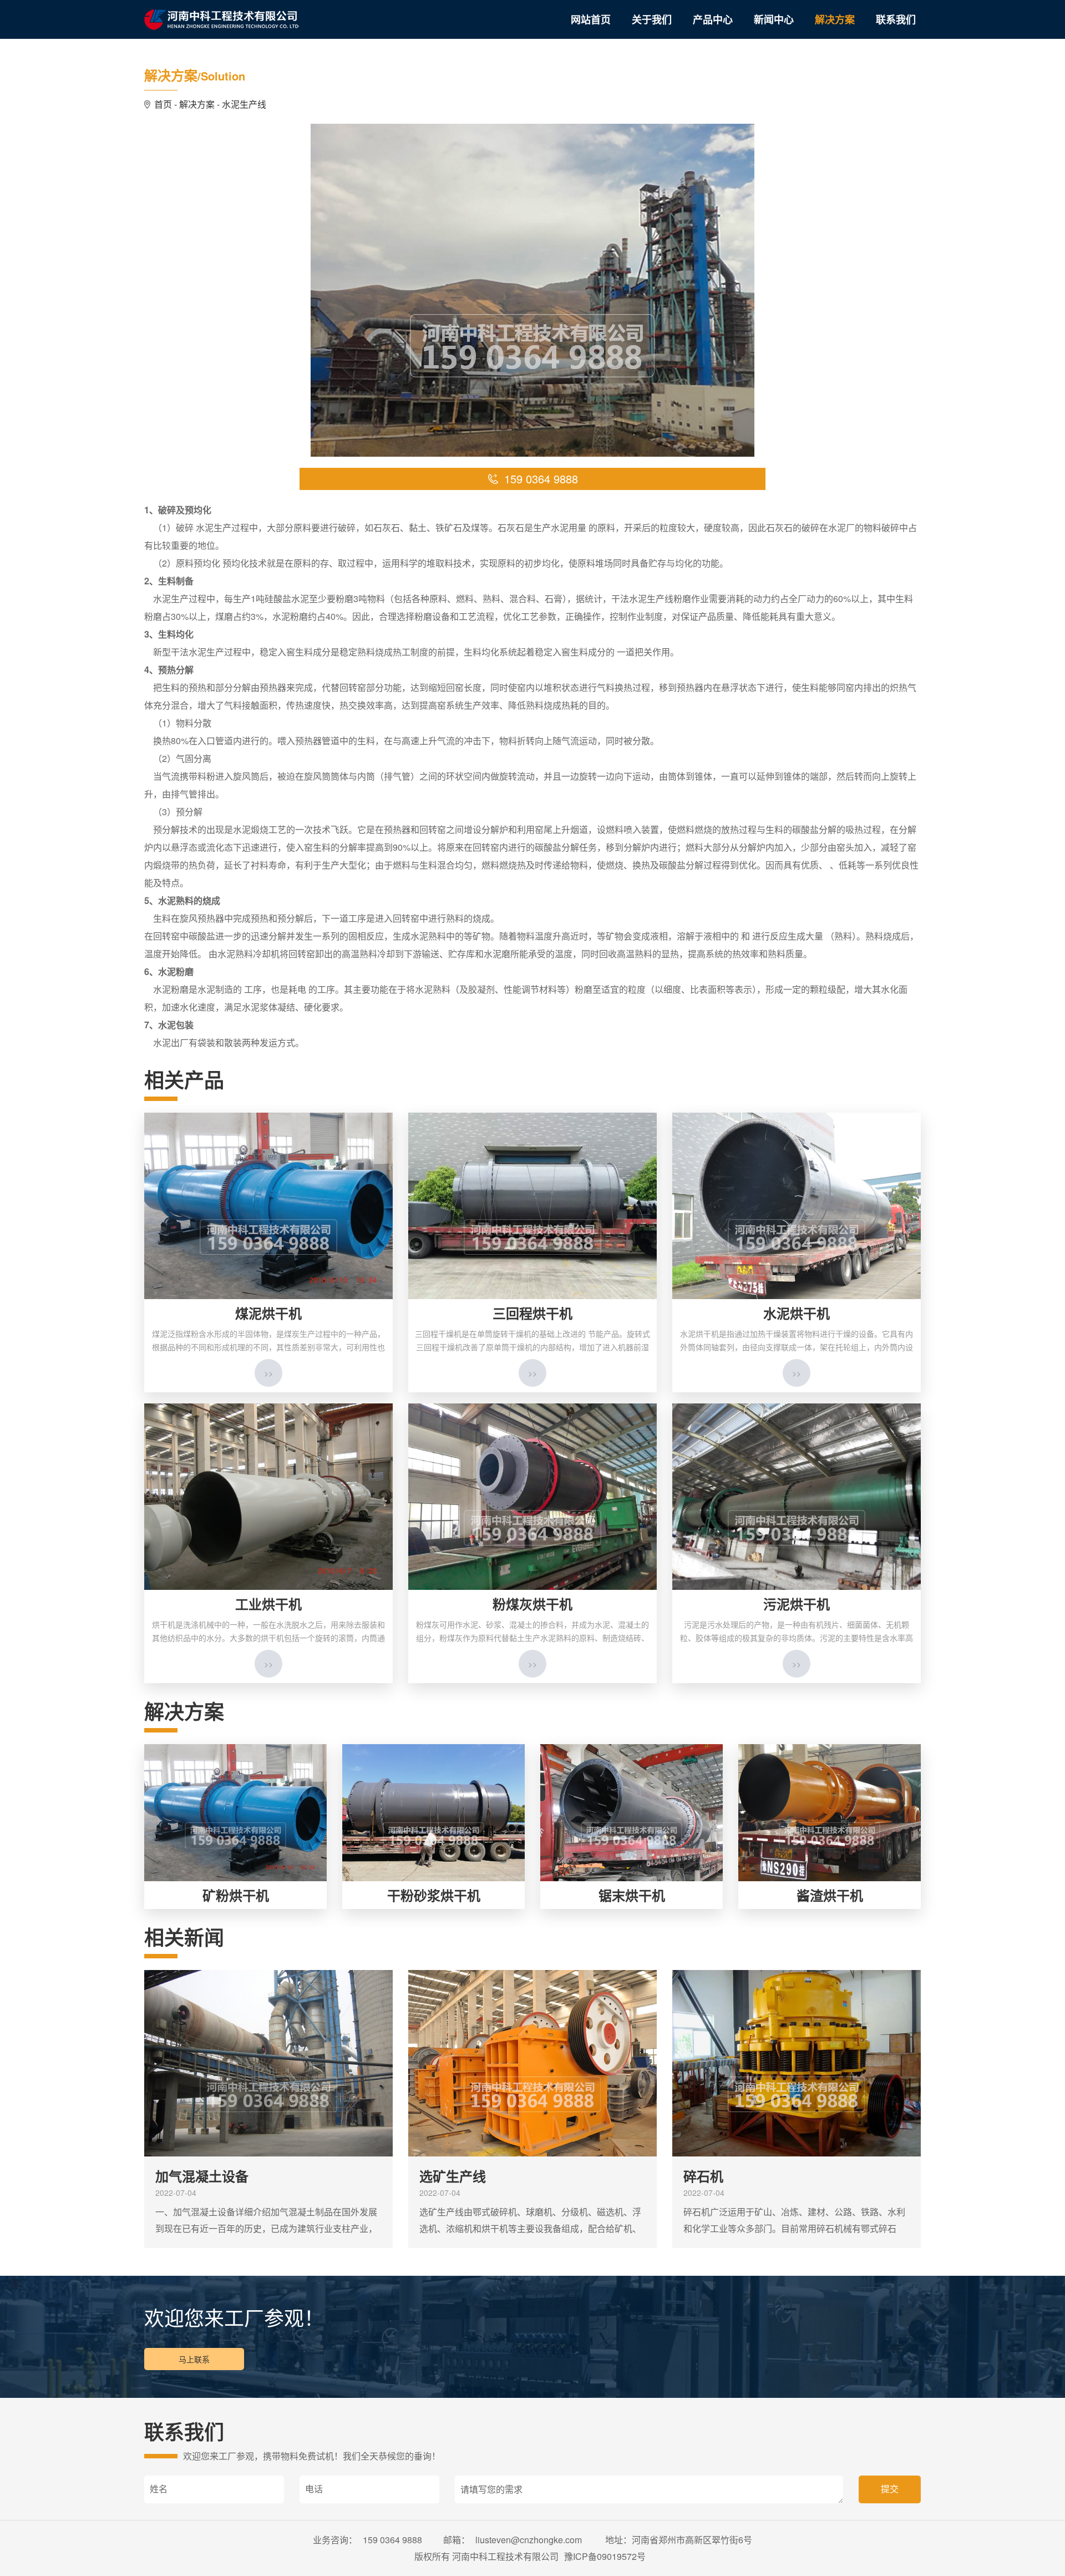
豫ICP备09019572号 (605, 2556)
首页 (163, 104)
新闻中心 (774, 19)
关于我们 (652, 19)
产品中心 (713, 19)
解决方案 (835, 19)
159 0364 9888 (392, 2540)
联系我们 (896, 19)
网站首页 (591, 19)
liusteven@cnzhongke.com (530, 2540)
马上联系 (194, 2359)
